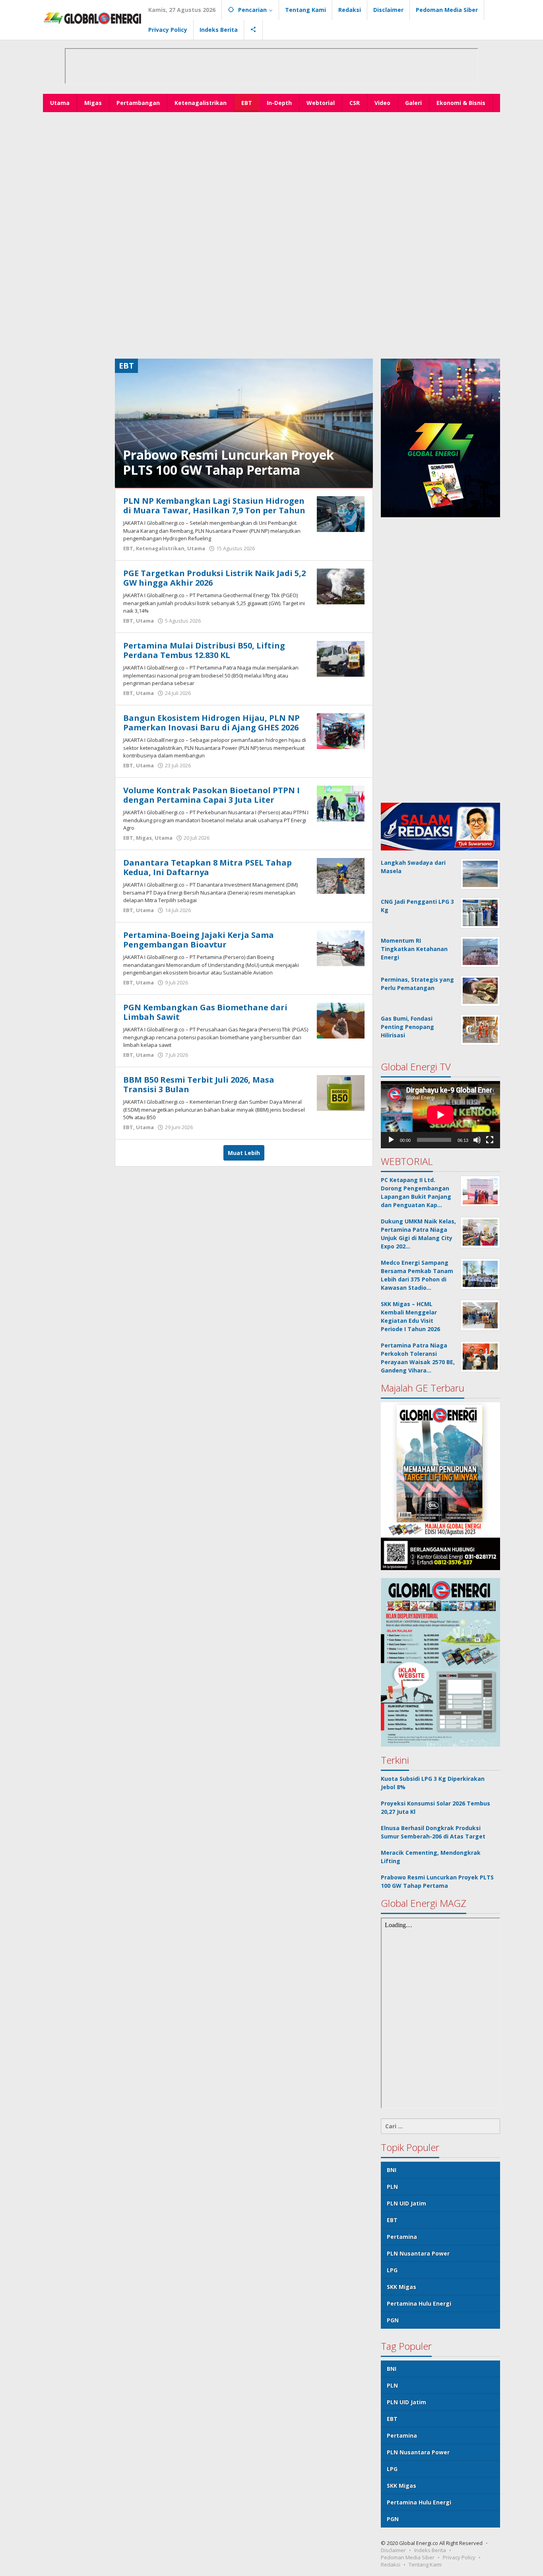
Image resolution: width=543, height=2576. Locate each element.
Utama (196, 548)
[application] (440, 1115)
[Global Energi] (93, 18)
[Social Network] (253, 30)
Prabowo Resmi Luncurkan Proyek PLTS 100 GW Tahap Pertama (228, 462)
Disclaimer (393, 2550)
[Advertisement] (271, 172)
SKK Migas (401, 2287)
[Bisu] (477, 1140)
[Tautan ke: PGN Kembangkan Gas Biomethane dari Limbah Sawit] (341, 1020)
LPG (392, 2270)
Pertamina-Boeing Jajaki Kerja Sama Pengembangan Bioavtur (199, 940)
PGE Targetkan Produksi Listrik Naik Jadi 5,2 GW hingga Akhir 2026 (214, 578)
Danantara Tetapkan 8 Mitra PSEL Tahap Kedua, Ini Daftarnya (208, 867)
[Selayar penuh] (490, 1140)
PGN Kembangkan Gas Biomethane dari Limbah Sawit (205, 1012)
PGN (393, 2320)
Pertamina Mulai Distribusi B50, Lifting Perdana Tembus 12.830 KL (204, 650)
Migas (144, 838)
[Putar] (391, 1140)
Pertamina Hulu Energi (419, 2303)
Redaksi (391, 2564)
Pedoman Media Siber (408, 2557)
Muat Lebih (244, 1153)
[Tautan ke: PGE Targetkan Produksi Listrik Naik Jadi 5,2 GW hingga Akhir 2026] (341, 586)
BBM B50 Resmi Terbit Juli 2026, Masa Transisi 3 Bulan (199, 1084)
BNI (392, 2170)
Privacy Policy (459, 2557)
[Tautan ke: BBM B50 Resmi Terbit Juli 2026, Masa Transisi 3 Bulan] (341, 1092)
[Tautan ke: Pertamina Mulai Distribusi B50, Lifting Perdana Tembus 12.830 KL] (341, 658)
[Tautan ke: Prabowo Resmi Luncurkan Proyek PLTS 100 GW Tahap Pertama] (244, 422)
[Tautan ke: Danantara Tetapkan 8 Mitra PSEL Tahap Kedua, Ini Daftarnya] (341, 875)
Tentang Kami (425, 2564)
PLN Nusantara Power (418, 2253)
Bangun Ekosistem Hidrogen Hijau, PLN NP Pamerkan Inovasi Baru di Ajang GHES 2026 (211, 723)
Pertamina (402, 2237)
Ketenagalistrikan (160, 548)
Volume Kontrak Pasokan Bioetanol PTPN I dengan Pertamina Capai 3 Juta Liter (211, 795)
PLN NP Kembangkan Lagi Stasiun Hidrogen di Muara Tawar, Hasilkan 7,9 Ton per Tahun (214, 506)
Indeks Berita (430, 2550)
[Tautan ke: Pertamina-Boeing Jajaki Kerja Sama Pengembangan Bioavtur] (341, 948)
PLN (392, 2187)
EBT (128, 548)
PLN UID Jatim (406, 2203)
